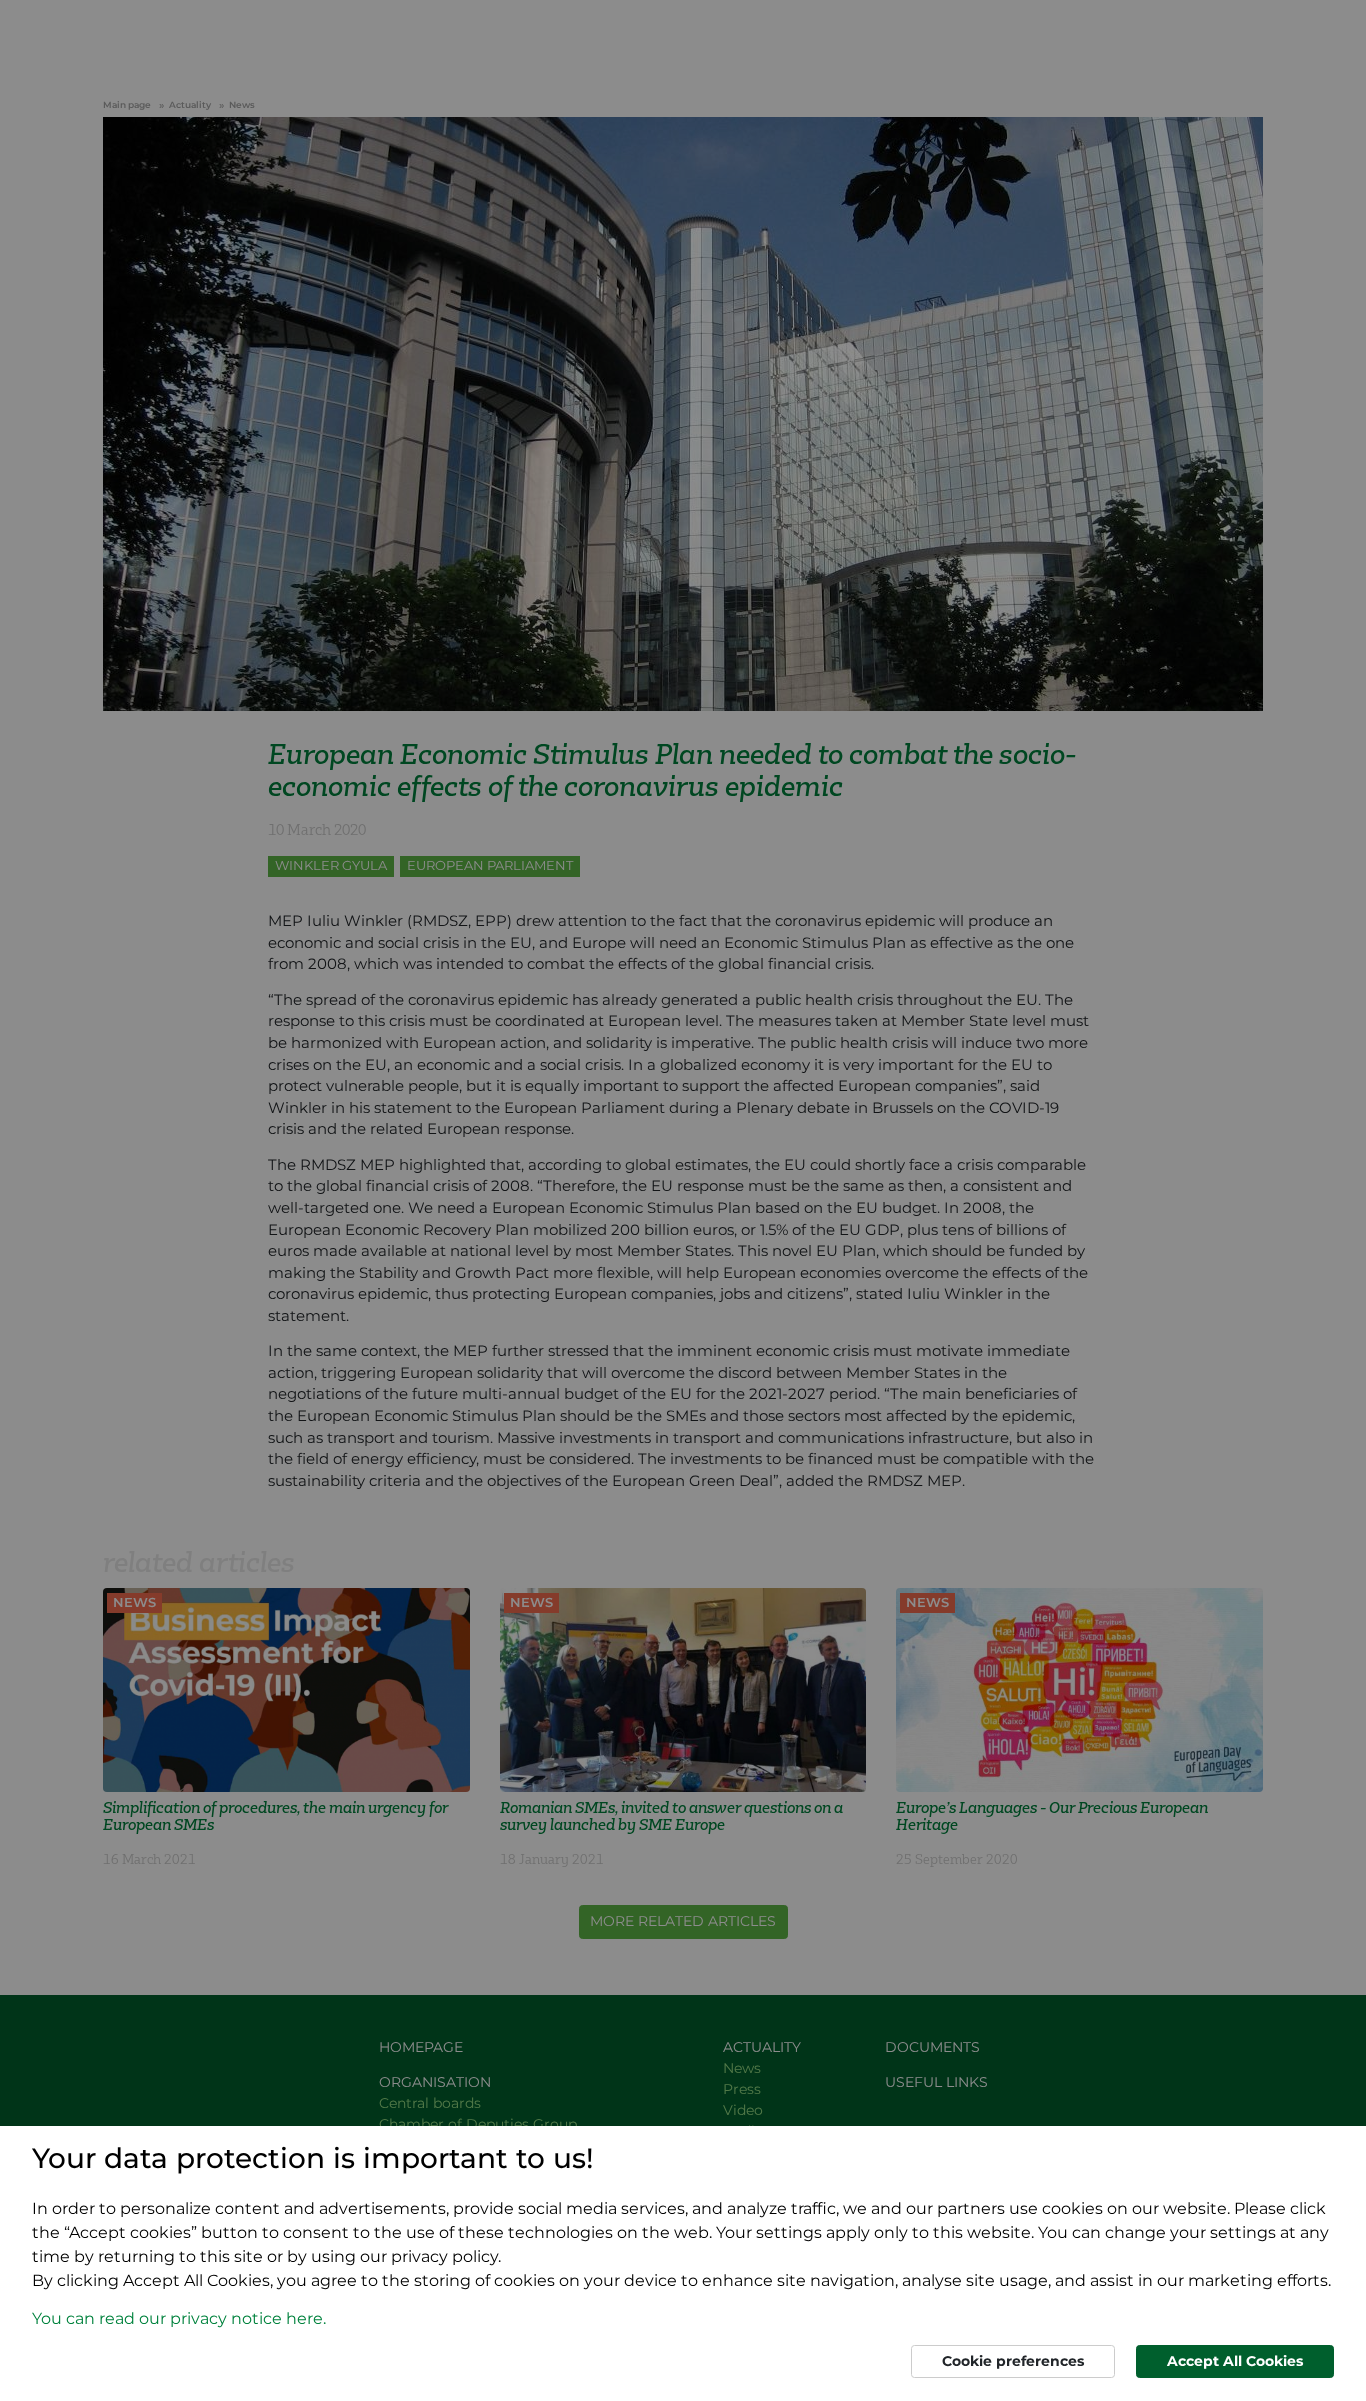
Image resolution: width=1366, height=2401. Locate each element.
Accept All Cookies (1235, 2361)
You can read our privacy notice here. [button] (179, 2318)
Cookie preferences (1013, 2361)
